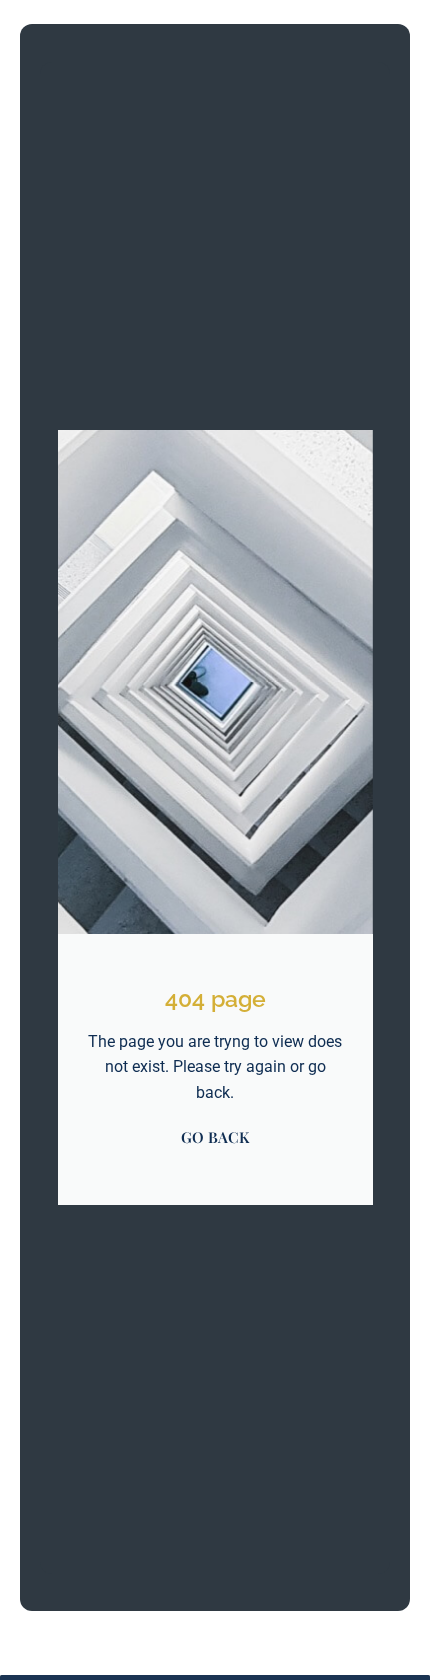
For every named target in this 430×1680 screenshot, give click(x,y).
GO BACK (215, 1137)
